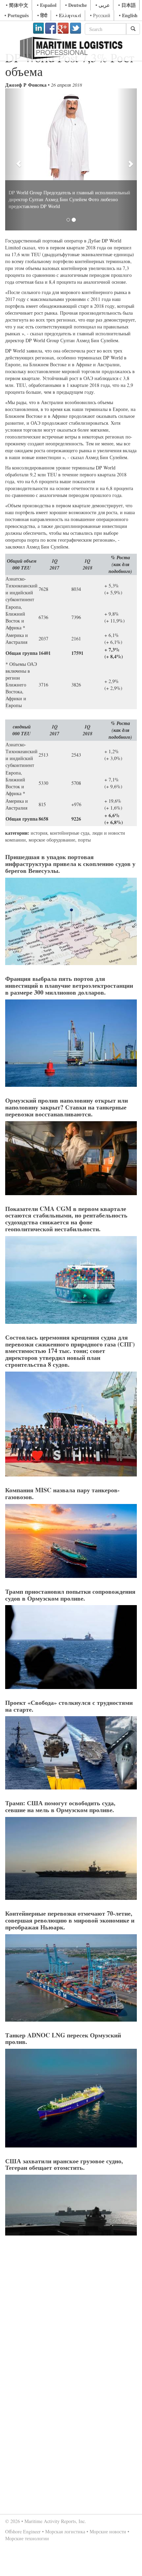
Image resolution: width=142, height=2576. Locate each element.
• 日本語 (127, 5)
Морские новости (108, 2531)
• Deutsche (76, 5)
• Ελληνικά (69, 15)
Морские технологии (27, 2538)
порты (84, 840)
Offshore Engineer (23, 2531)
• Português (17, 15)
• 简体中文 (17, 5)
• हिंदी (42, 15)
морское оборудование (52, 840)
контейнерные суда (70, 833)
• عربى (103, 5)
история (39, 833)
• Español (47, 5)
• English (128, 15)
